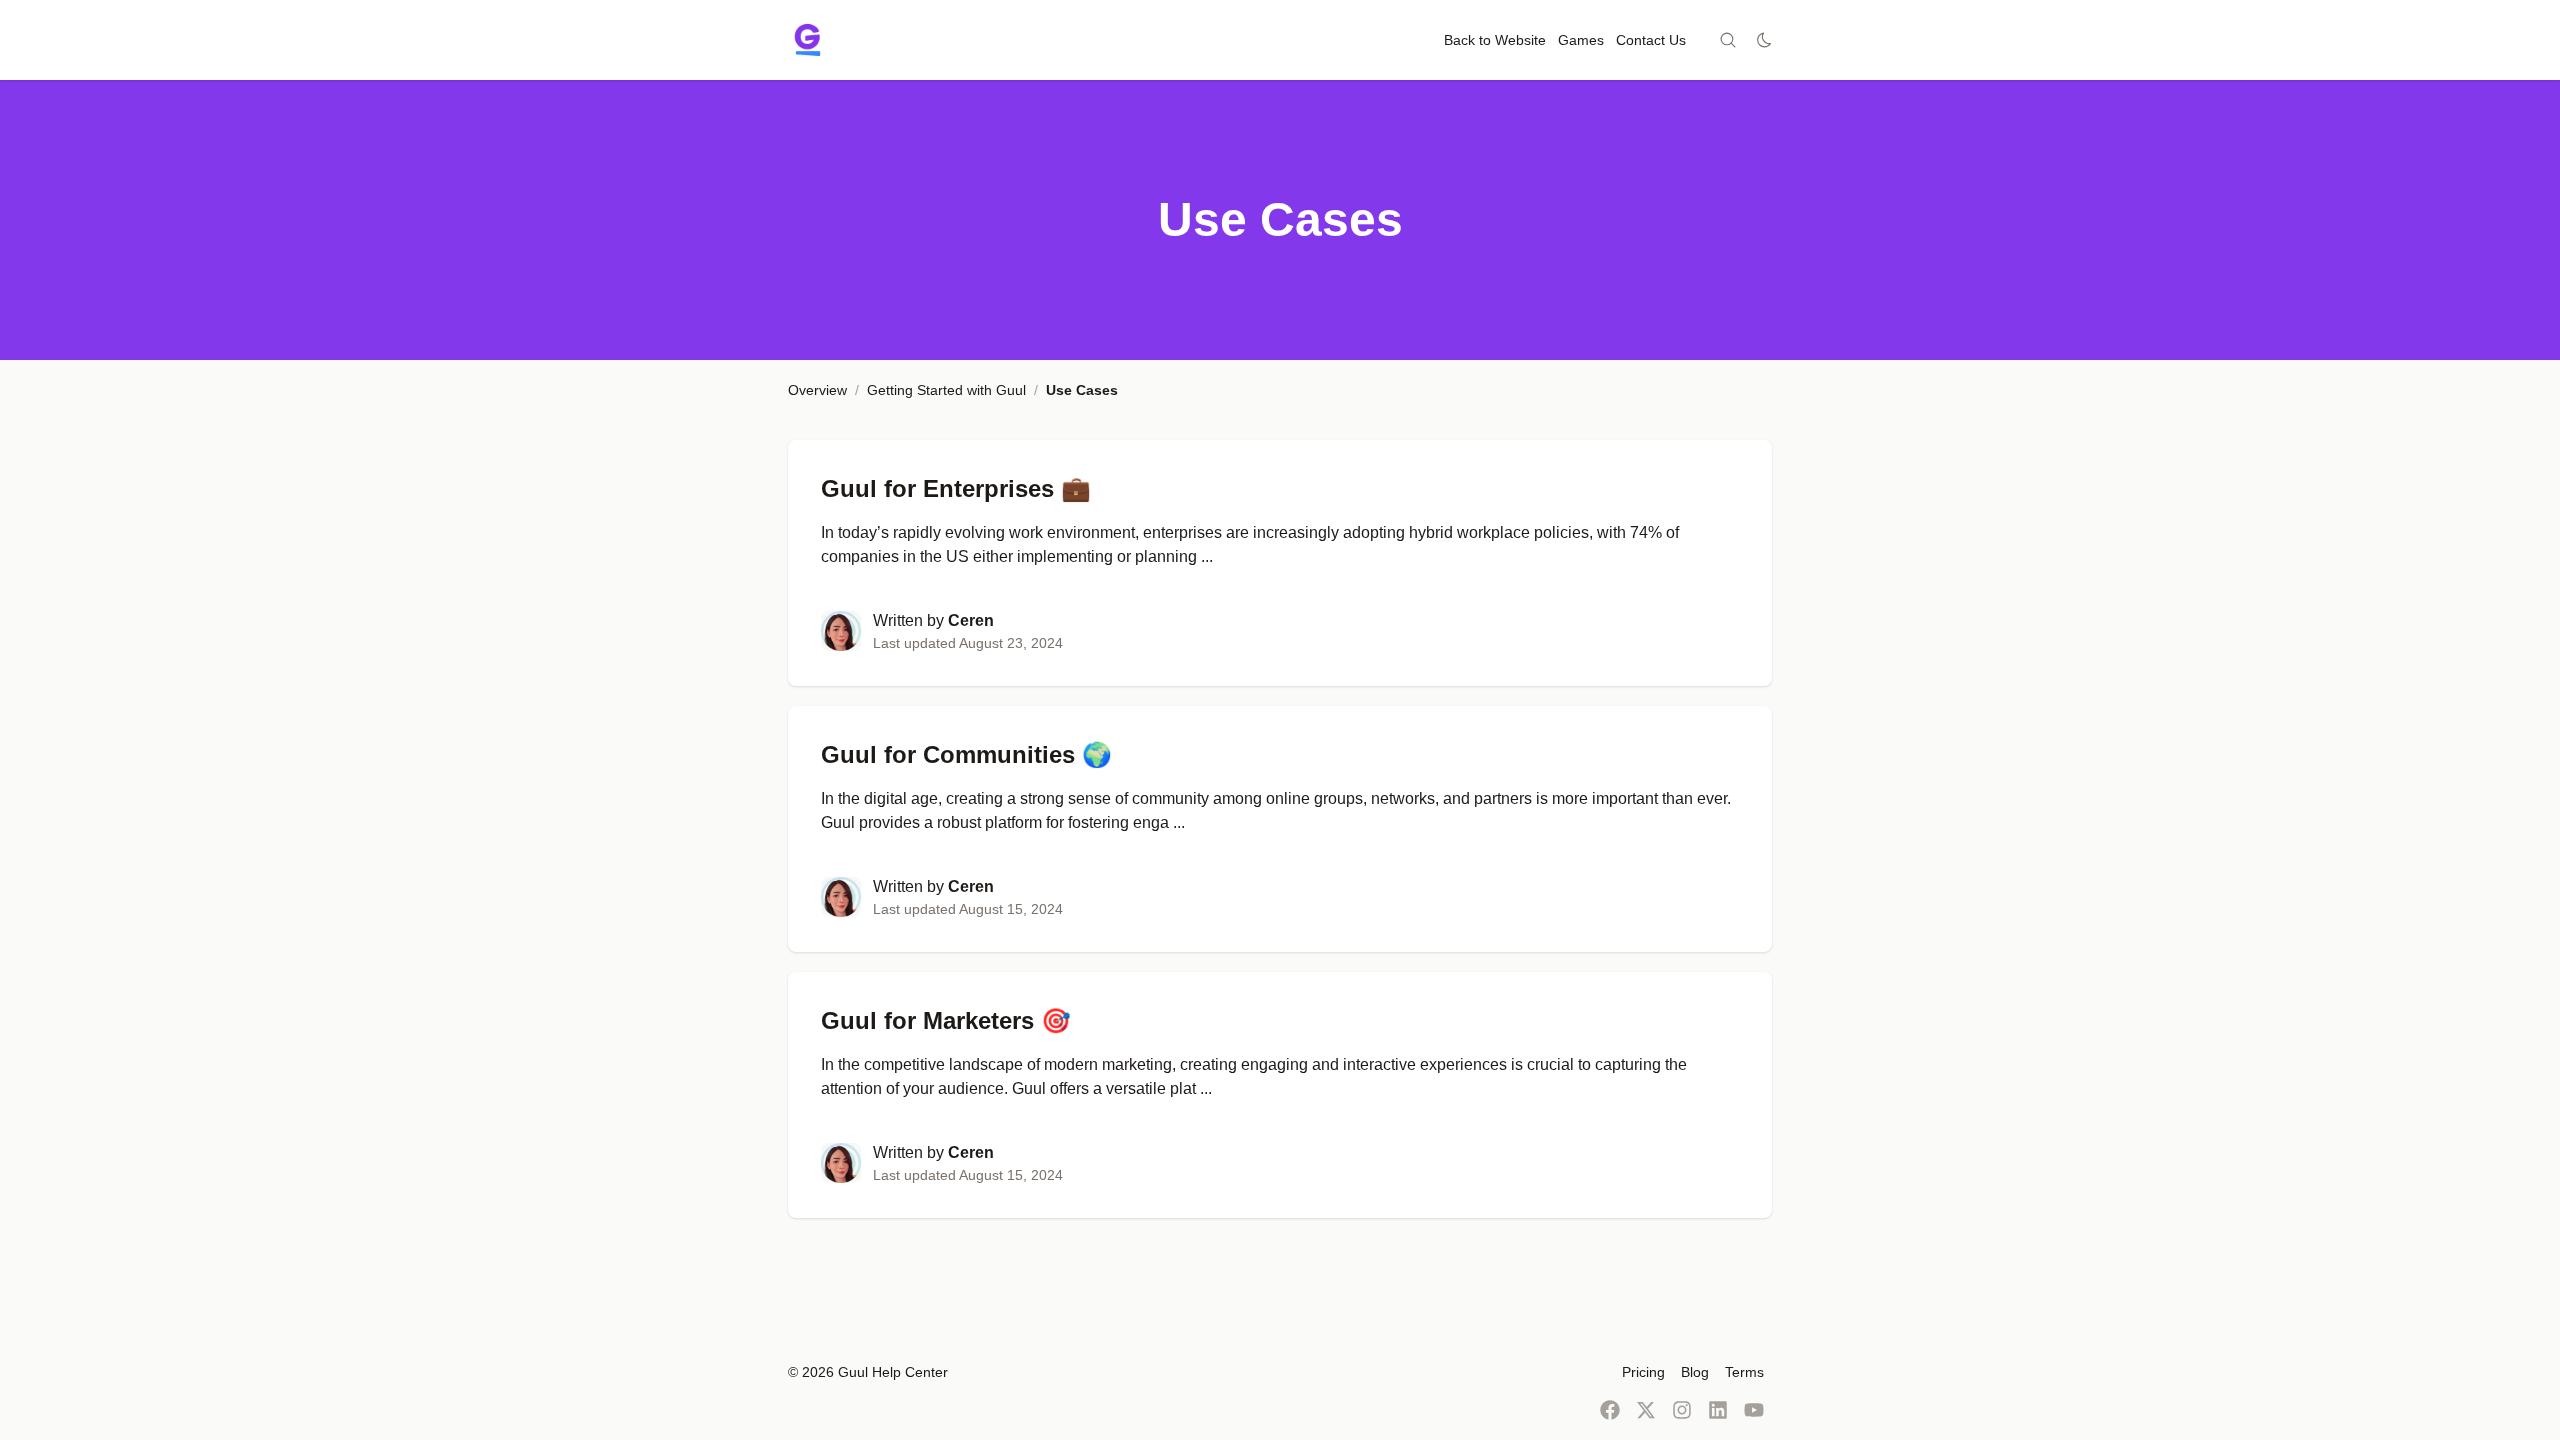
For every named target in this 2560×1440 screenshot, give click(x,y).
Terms (1744, 1372)
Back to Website (1495, 40)
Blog (1695, 1372)
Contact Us (1651, 40)
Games (1581, 40)
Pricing (1643, 1372)
